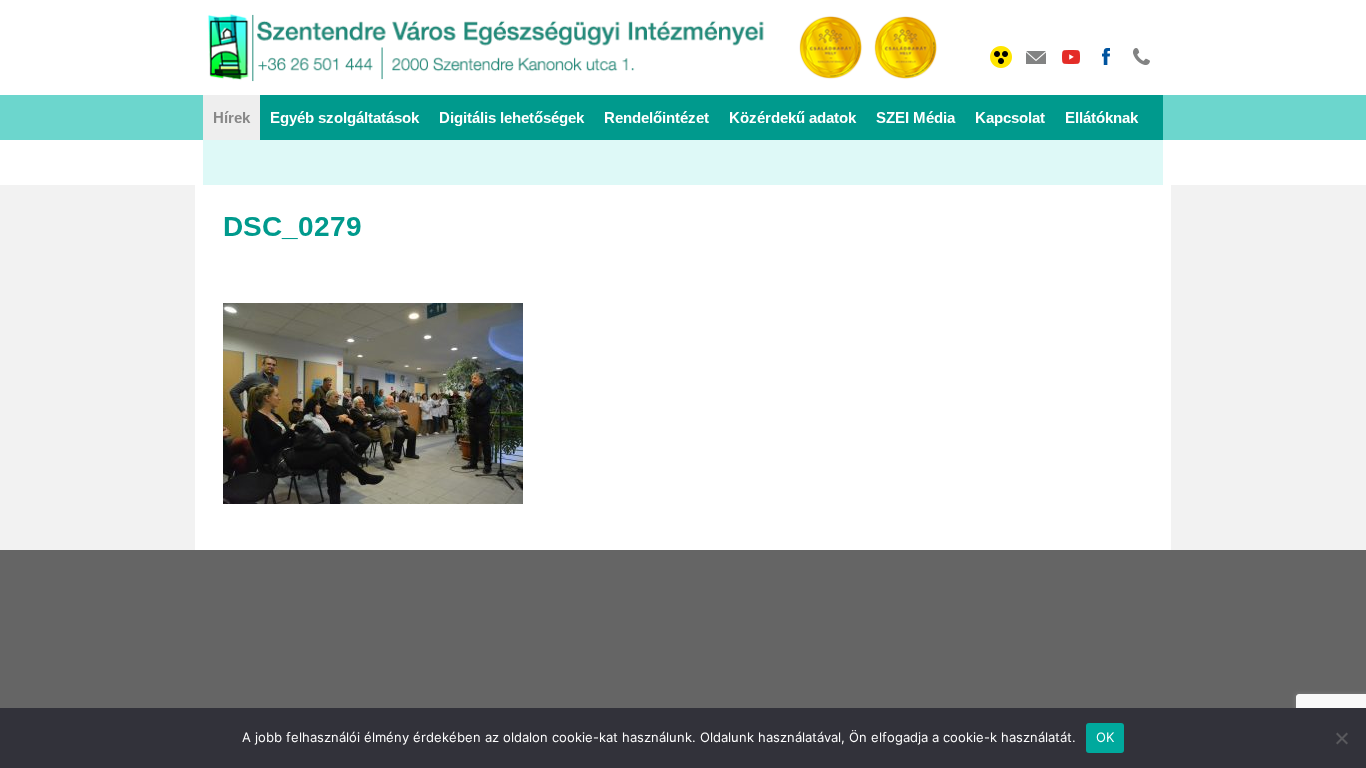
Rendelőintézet (656, 117)
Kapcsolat (1010, 117)
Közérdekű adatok (792, 117)
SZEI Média (915, 117)
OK (1105, 737)
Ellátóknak (1101, 117)
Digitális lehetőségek (511, 117)
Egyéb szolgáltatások (344, 117)
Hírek (231, 117)
